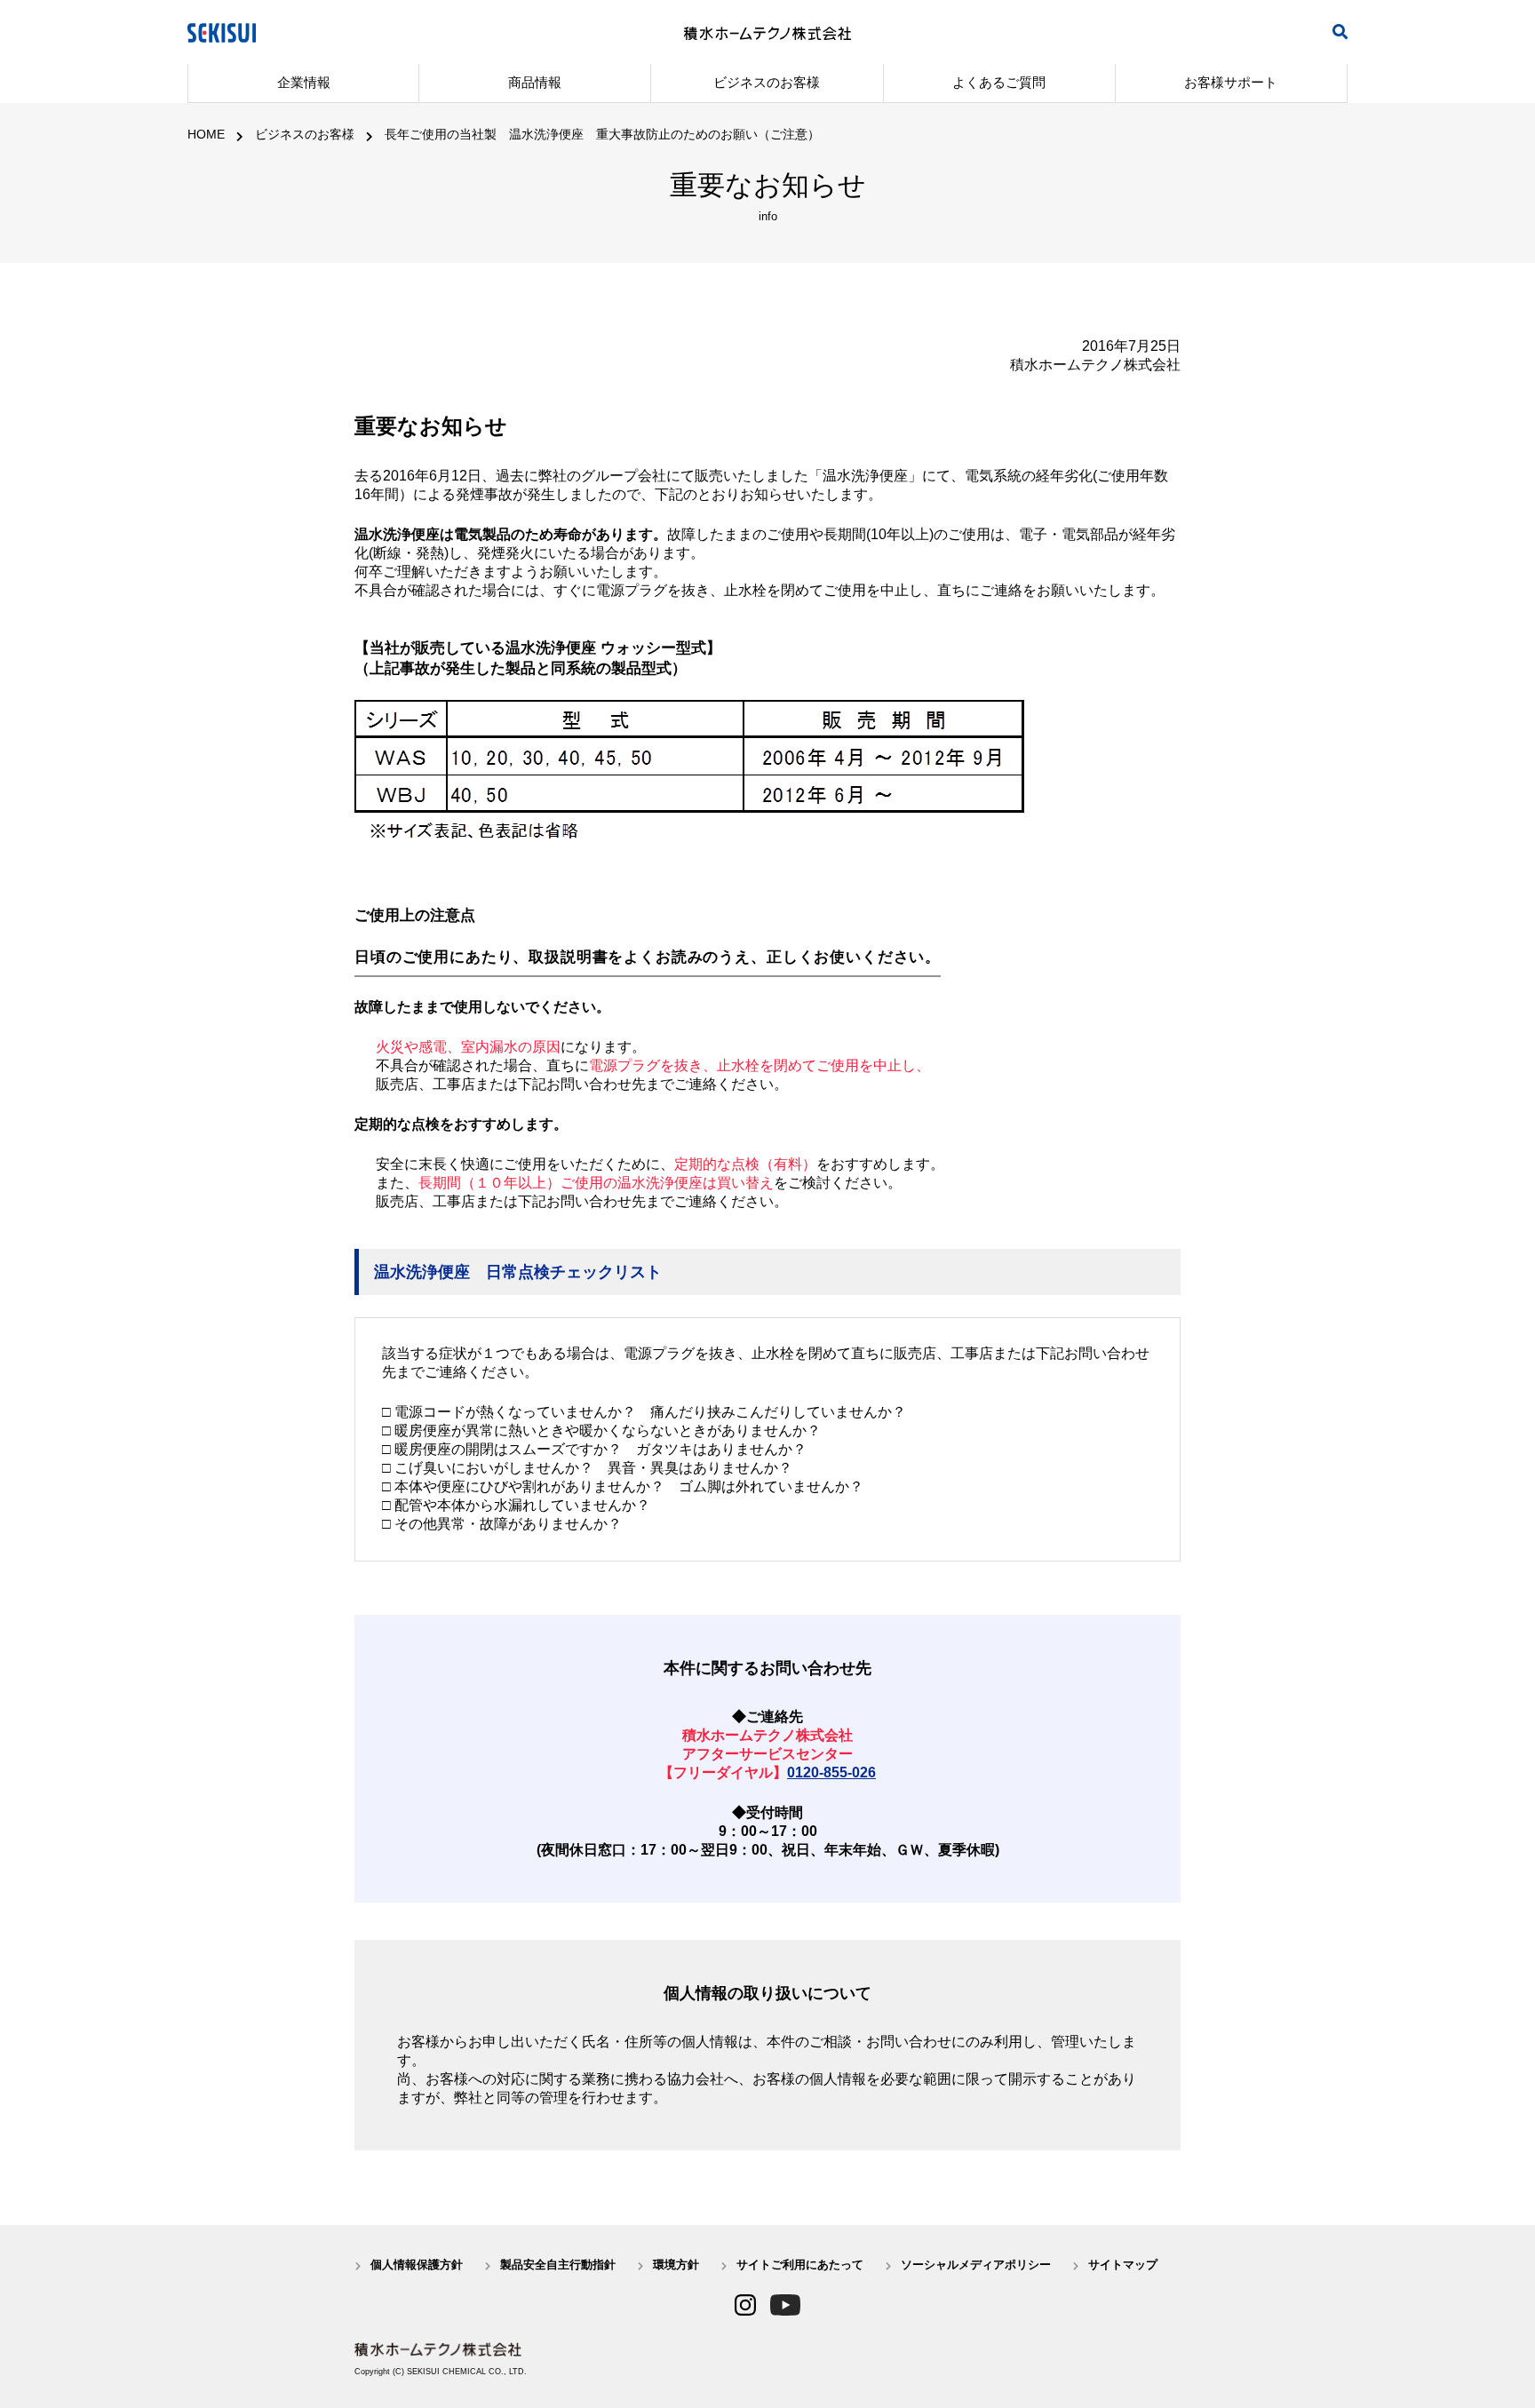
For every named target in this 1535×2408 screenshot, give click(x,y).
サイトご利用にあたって (800, 2265)
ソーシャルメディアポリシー (976, 2265)
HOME (206, 134)
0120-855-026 (831, 1772)
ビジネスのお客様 (767, 82)
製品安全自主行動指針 (558, 2265)
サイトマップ (1123, 2265)
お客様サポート (1231, 82)
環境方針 (676, 2265)
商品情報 (535, 82)
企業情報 (304, 82)
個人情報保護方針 (417, 2265)
